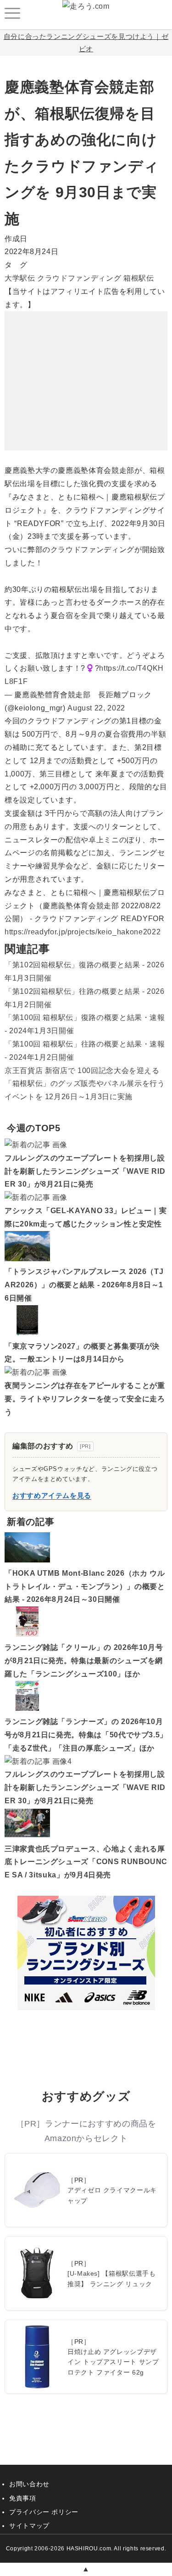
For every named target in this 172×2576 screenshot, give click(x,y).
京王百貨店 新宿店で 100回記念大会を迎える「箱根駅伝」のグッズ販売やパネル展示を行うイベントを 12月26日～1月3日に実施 (85, 1084)
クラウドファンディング (79, 278)
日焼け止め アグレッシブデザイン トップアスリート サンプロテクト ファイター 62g (113, 2362)
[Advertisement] (86, 369)
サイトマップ (29, 2526)
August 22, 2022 (96, 708)
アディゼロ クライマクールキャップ (112, 2195)
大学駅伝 (20, 278)
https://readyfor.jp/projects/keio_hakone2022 (83, 932)
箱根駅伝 (139, 278)
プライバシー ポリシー (44, 2512)
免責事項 (23, 2498)
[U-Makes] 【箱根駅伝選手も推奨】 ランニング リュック (112, 2278)
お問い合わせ (29, 2484)
